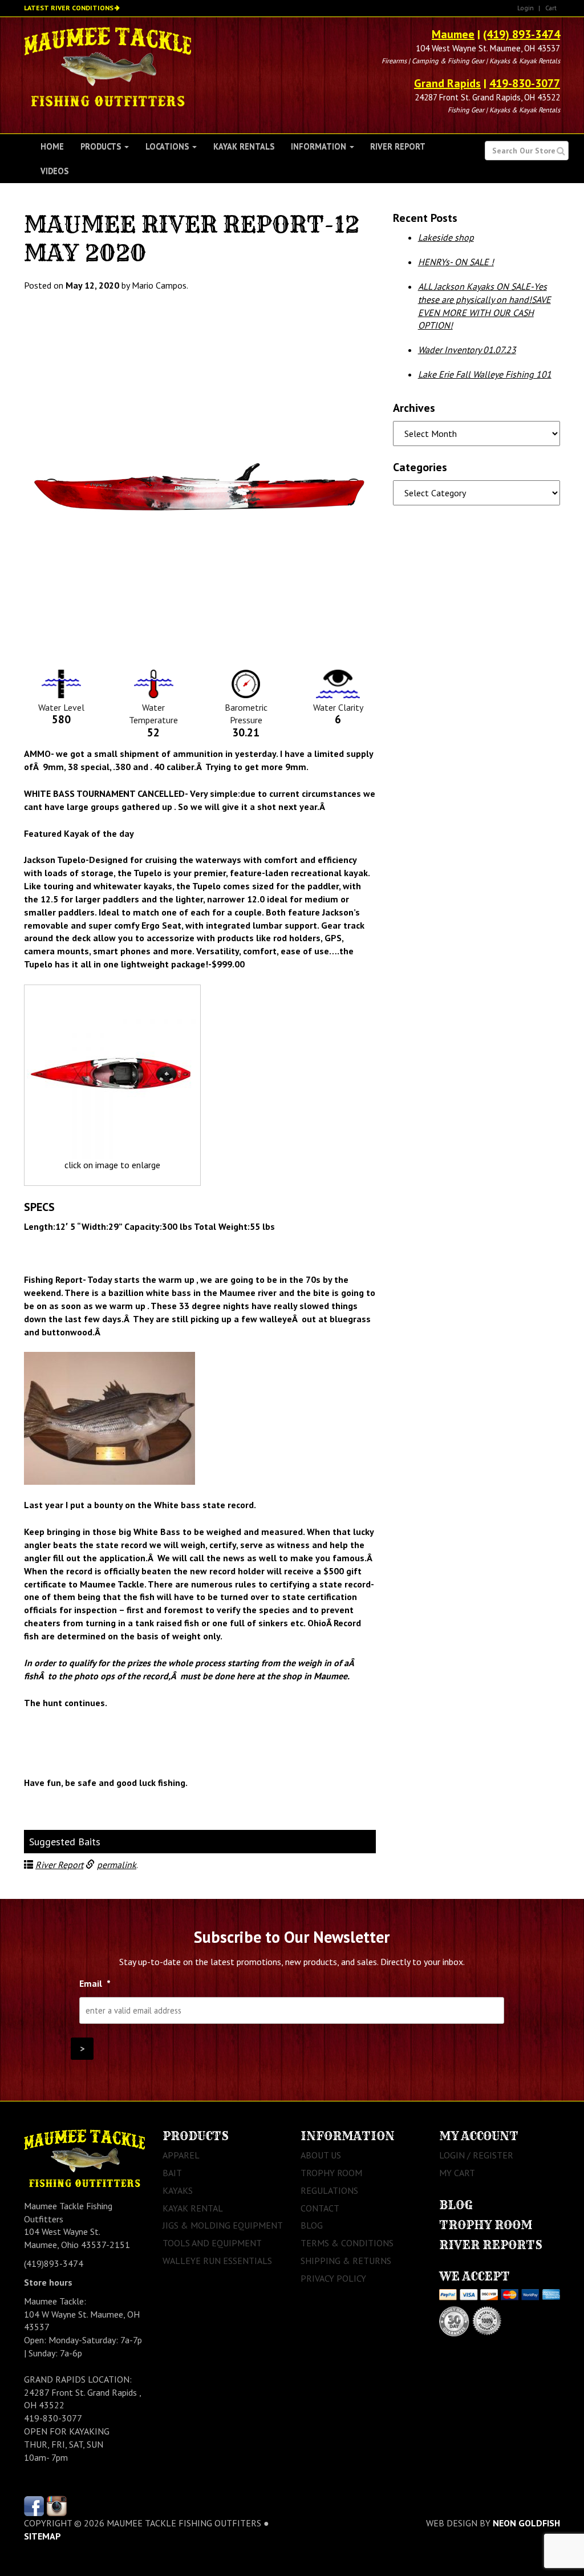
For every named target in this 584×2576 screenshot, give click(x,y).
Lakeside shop (446, 237)
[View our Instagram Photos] (57, 2505)
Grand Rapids (447, 83)
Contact (320, 2208)
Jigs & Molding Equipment (223, 2225)
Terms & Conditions (347, 2243)
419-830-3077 (525, 83)
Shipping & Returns (346, 2261)
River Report (398, 146)
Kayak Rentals (244, 146)
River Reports (491, 2245)
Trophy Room (331, 2173)
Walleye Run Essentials (217, 2261)
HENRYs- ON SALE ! (456, 262)
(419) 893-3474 (522, 34)
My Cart (457, 2173)
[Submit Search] (561, 151)
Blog (312, 2225)
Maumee (453, 34)
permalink (117, 1865)
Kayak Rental (193, 2208)
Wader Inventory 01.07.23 (467, 350)
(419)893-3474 (54, 2263)
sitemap (42, 2536)
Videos (54, 171)
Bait (172, 2173)
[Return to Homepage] (108, 66)
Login (526, 8)
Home (52, 146)
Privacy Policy (333, 2278)
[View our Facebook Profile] (34, 2505)
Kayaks (178, 2190)
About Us (321, 2155)
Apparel (181, 2155)
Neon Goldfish (526, 2523)
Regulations (329, 2190)
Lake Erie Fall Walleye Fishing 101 (485, 374)
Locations (168, 146)
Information (320, 146)
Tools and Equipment (212, 2243)
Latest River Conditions (69, 8)
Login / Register (476, 2155)
